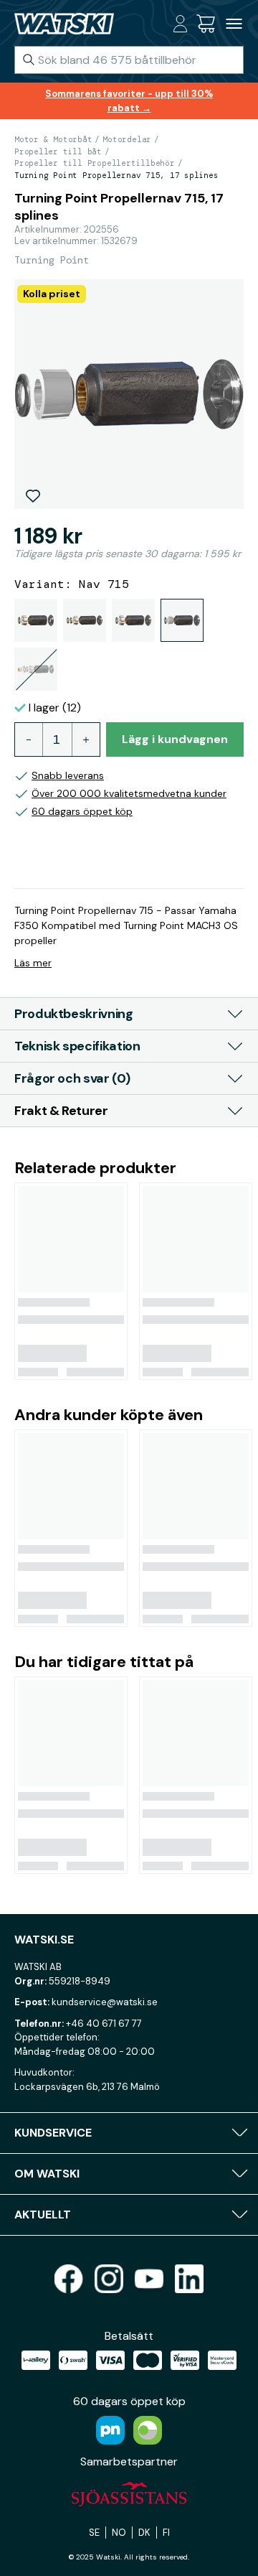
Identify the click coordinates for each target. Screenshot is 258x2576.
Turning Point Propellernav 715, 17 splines (116, 175)
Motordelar (127, 139)
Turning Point (52, 260)
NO (119, 2533)
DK (144, 2533)
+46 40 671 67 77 (104, 2024)
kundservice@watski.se (105, 2002)
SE (94, 2533)
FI (166, 2533)
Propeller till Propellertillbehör (95, 163)
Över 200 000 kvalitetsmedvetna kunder (129, 793)
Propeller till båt (58, 151)
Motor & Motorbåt (53, 139)
